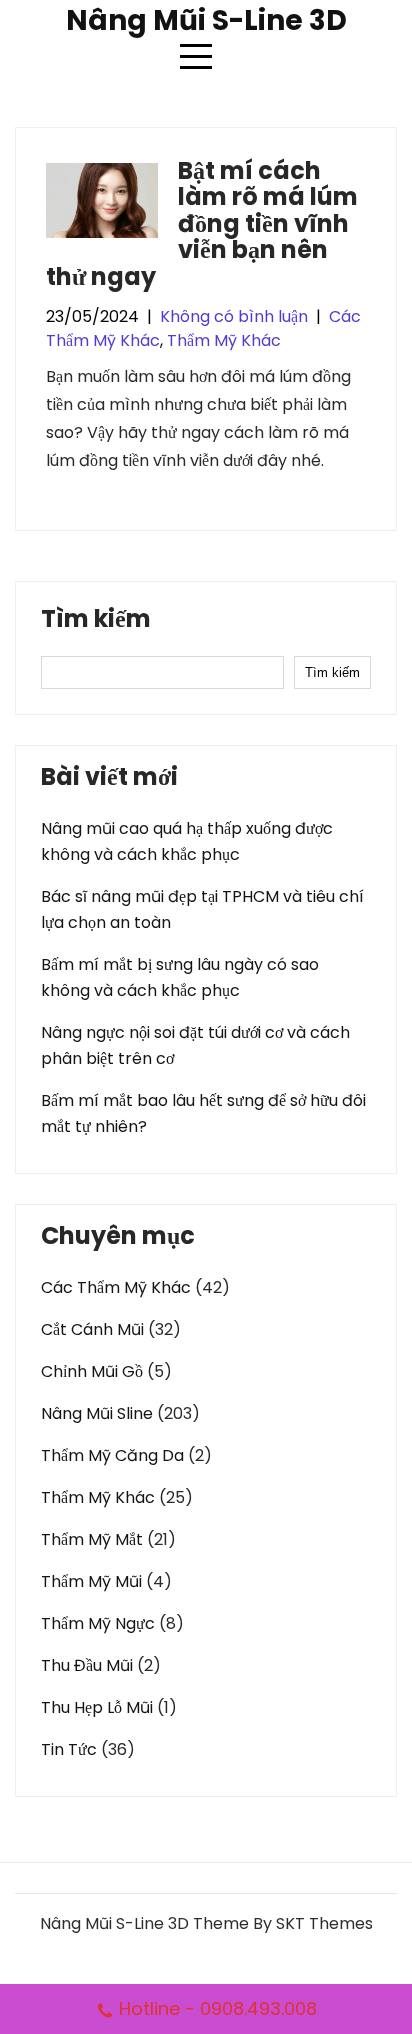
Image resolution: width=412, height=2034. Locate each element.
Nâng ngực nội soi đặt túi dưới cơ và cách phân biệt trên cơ (195, 1045)
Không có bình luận (234, 316)
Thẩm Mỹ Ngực (98, 1623)
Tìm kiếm (96, 621)
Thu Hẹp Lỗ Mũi (97, 1707)
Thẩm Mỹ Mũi (91, 1581)
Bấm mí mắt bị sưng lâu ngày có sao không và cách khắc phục (180, 977)
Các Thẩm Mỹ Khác (116, 1287)
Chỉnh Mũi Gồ (92, 1371)
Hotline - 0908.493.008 (218, 2008)
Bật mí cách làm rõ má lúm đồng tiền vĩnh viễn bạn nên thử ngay (202, 223)
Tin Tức (69, 1749)
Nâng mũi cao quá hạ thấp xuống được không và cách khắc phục (187, 841)
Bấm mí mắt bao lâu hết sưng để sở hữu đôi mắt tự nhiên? (203, 1113)
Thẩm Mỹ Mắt (92, 1539)
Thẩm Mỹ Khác (224, 340)
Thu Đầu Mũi (87, 1665)
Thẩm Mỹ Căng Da (112, 1455)
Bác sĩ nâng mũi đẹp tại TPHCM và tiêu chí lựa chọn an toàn (202, 909)
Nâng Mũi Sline (97, 1413)
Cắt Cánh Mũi (92, 1329)
